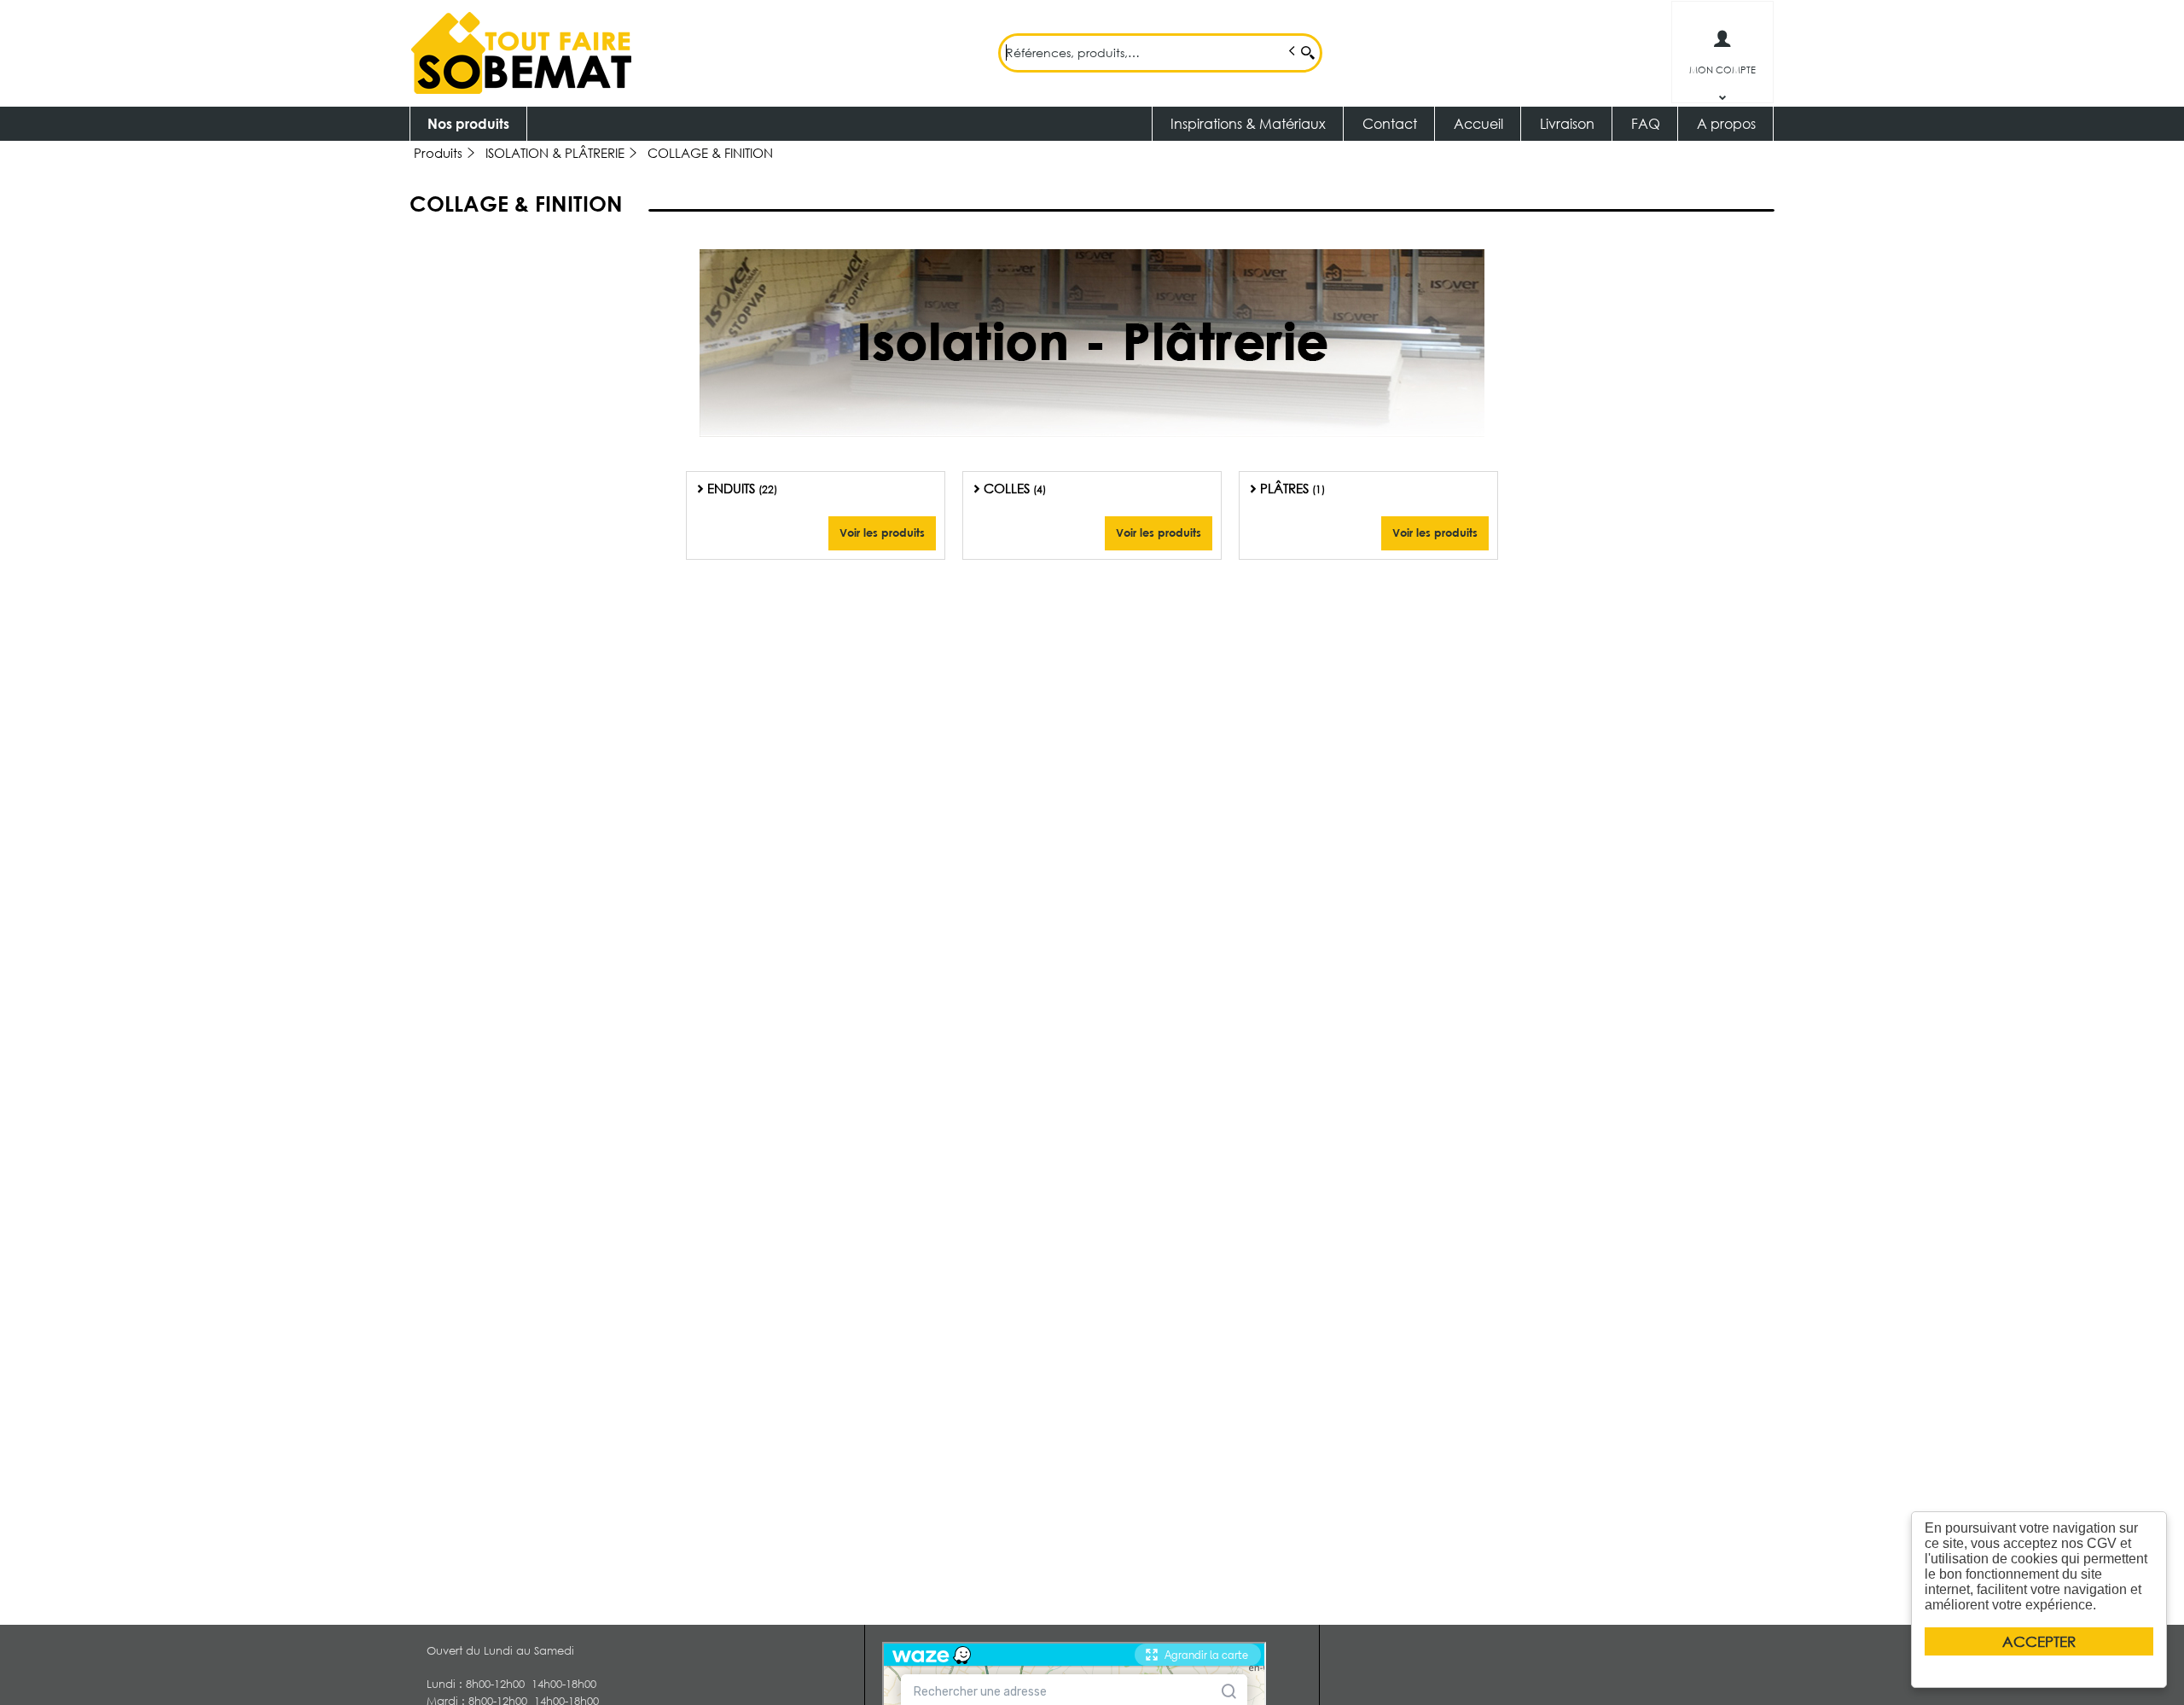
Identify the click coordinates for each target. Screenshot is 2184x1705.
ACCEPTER (2039, 1641)
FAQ (1646, 123)
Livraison (1567, 123)
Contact (1390, 123)
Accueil (1478, 123)
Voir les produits (882, 532)
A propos (1726, 123)
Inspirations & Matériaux (1248, 123)
